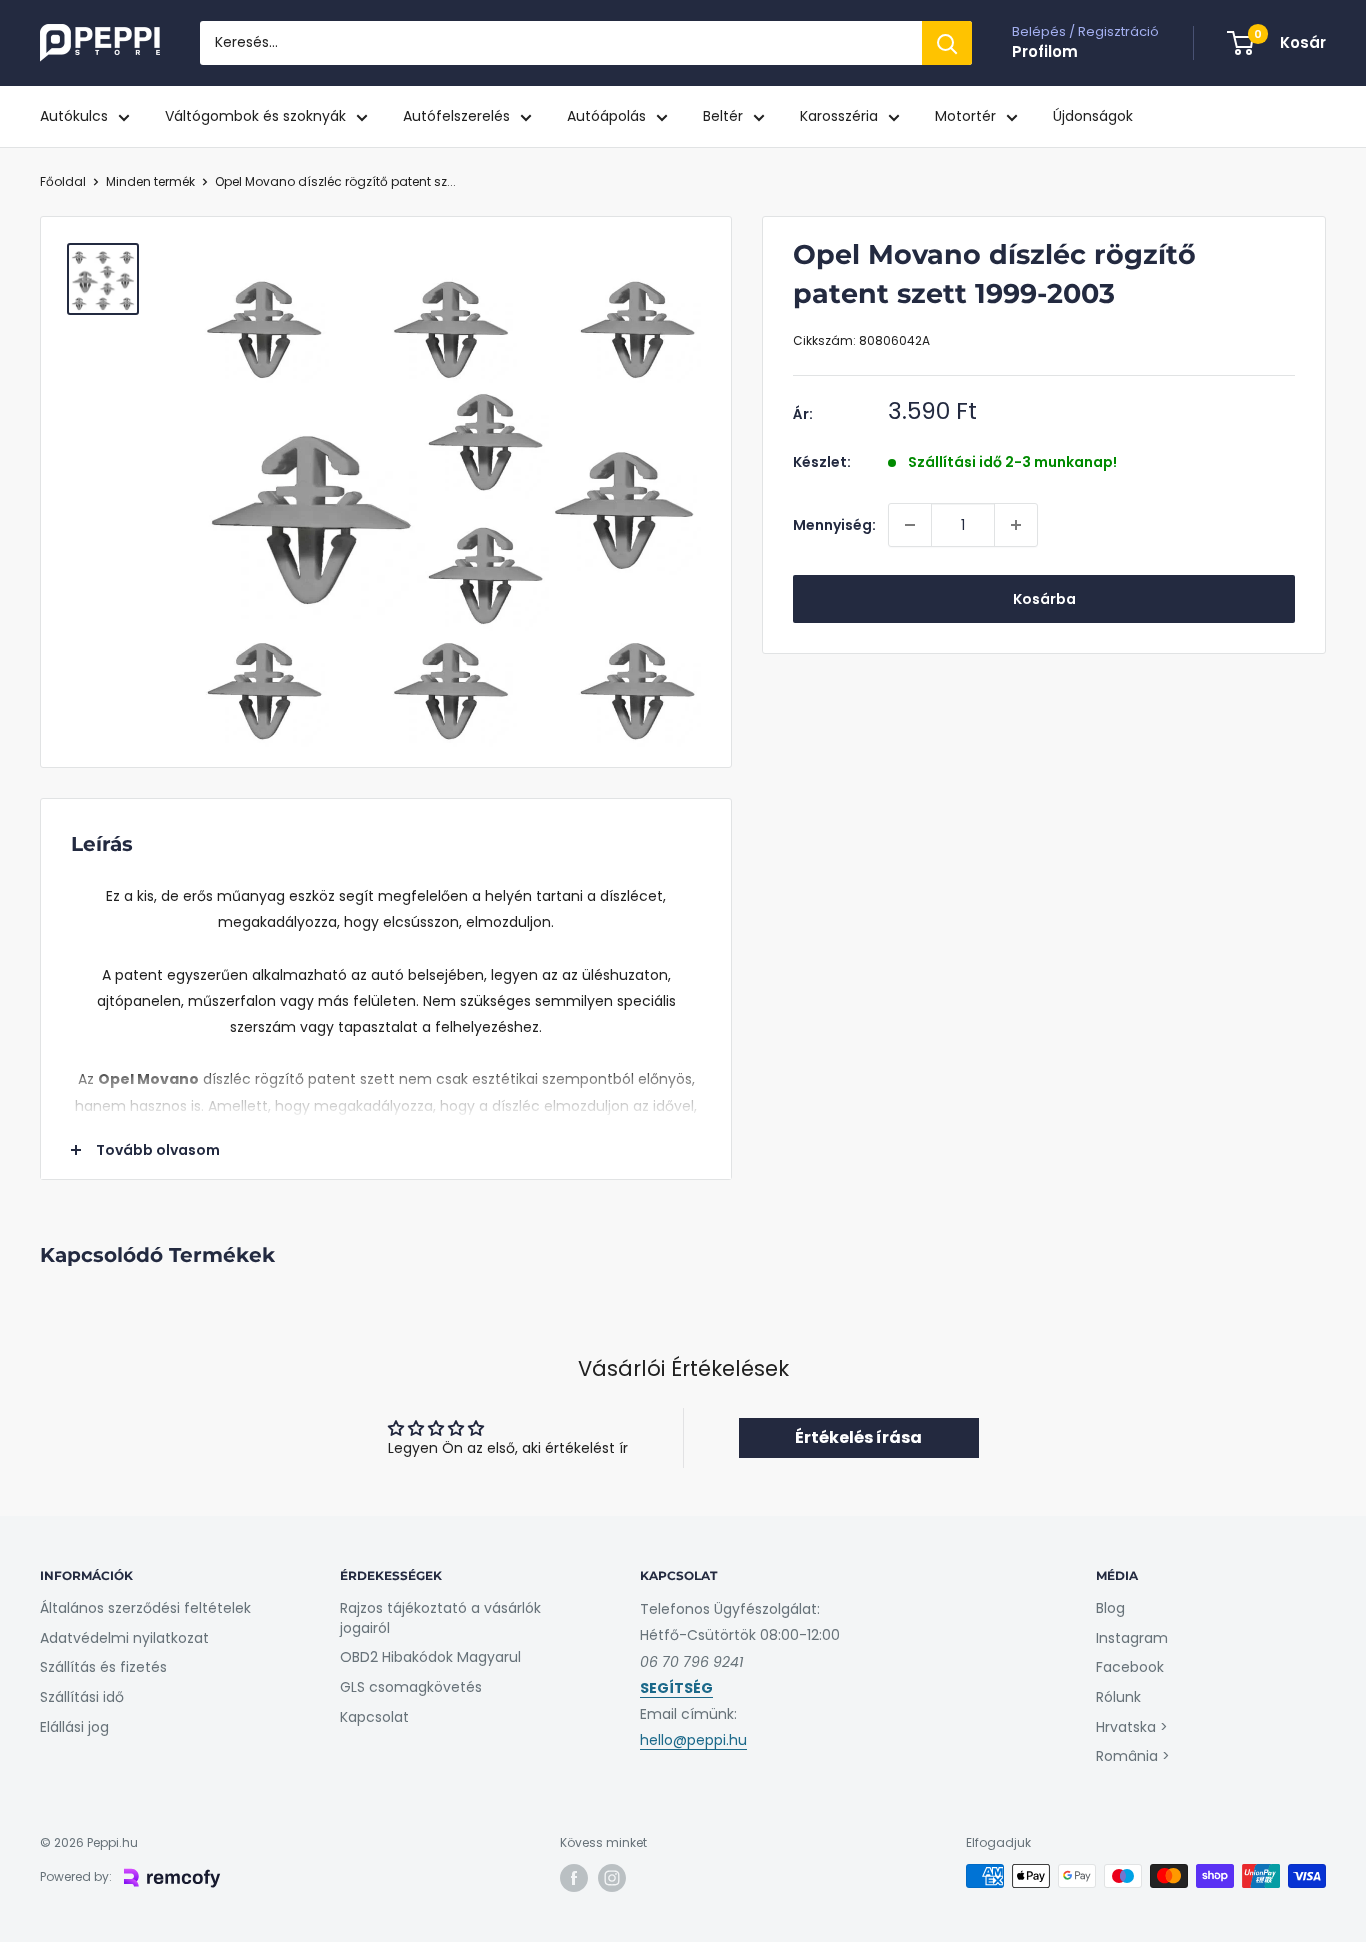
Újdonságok (1093, 116)
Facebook (1130, 1667)
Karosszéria (839, 116)
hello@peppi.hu (693, 1740)
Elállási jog (74, 1727)
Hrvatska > (1132, 1727)
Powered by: (76, 1876)
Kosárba (1044, 599)
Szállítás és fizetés (103, 1667)
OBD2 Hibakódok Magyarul (430, 1657)
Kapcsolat (374, 1717)
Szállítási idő (82, 1697)
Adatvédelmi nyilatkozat (124, 1638)
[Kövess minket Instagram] (612, 1878)
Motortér (965, 116)
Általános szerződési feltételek (145, 1608)
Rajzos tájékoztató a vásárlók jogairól (440, 1618)
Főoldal (63, 181)
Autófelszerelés (456, 116)
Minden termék (150, 181)
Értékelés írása (858, 1437)
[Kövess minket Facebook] (574, 1878)
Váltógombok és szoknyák (255, 116)
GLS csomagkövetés (411, 1687)
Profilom (1045, 51)
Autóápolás (606, 116)
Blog (1110, 1608)
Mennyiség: (834, 525)
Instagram (1132, 1638)
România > (1133, 1756)
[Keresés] (947, 43)
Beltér (723, 116)
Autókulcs (74, 116)
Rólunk (1118, 1697)
